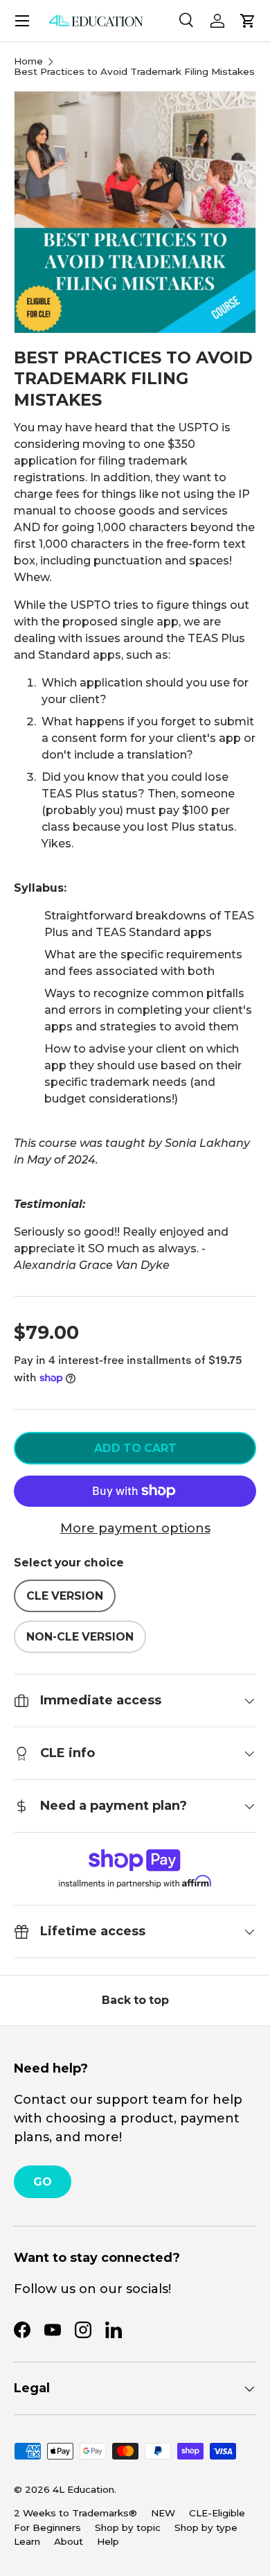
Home (28, 62)
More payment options (135, 1528)
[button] (248, 21)
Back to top (135, 2000)
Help (108, 2541)
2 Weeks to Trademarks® (75, 2513)
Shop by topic (128, 2527)
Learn (27, 2541)
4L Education (83, 2489)
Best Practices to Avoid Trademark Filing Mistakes (134, 72)
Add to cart (135, 1448)
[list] (135, 212)
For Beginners (47, 2527)
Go (43, 2182)
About (69, 2541)
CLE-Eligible (217, 2513)
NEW (163, 2513)
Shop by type (206, 2527)
